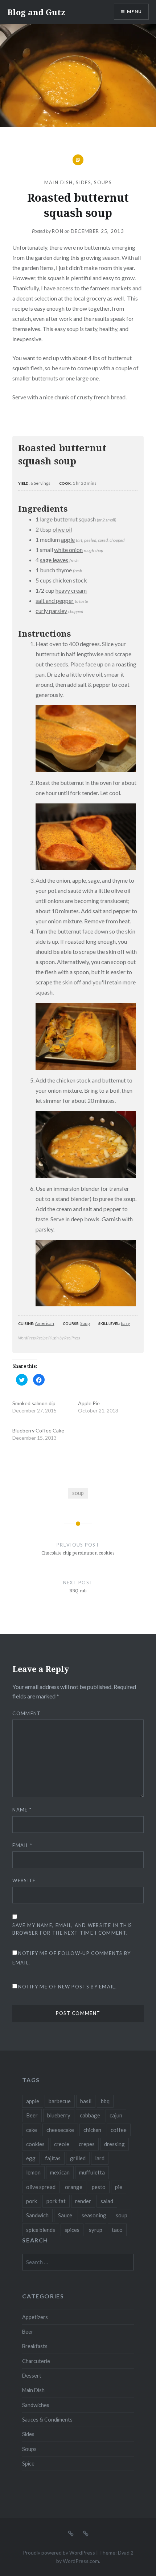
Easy (125, 1323)
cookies (35, 2144)
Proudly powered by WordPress (59, 2553)
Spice (28, 2464)
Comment (26, 1713)
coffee (119, 2130)
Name (22, 1810)
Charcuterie (36, 2361)
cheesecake (60, 2130)
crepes (87, 2144)
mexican (60, 2172)
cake (32, 2130)
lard (100, 2158)
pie (119, 2187)
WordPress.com (81, 2561)
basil (86, 2101)
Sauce (65, 2215)
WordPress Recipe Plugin (38, 1338)
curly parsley (51, 611)
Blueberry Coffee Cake (38, 1430)
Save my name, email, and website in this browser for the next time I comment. (72, 1929)
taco (117, 2230)
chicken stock (70, 580)
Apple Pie (89, 1403)
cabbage (90, 2115)
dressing (114, 2144)
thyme (64, 570)
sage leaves (54, 560)
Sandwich (37, 2215)
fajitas (53, 2158)
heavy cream (71, 590)
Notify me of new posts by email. (67, 1987)
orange (74, 2187)
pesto (99, 2187)
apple (68, 539)
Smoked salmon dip (34, 1403)
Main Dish (59, 182)
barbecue (60, 2101)
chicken (92, 2130)
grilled (78, 2158)
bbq (105, 2101)
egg (31, 2158)
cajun (116, 2115)
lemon (33, 2172)
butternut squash (75, 519)
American (44, 1323)
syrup (96, 2230)
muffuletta (92, 2172)
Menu (134, 11)
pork (32, 2201)
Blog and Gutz (36, 12)
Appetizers (35, 2317)
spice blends (41, 2230)
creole (62, 2144)
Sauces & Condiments (47, 2420)
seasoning (94, 2215)
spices (72, 2230)
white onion (68, 550)
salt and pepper (55, 600)
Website (24, 1880)
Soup (85, 1323)
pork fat (56, 2201)
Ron (58, 231)
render (83, 2201)
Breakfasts (35, 2346)
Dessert (32, 2376)
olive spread (41, 2187)
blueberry (59, 2115)
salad (107, 2201)
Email (22, 1845)
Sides (83, 182)
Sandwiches (36, 2405)
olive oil (62, 529)
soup (78, 1493)
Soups (103, 182)
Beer (32, 2115)
